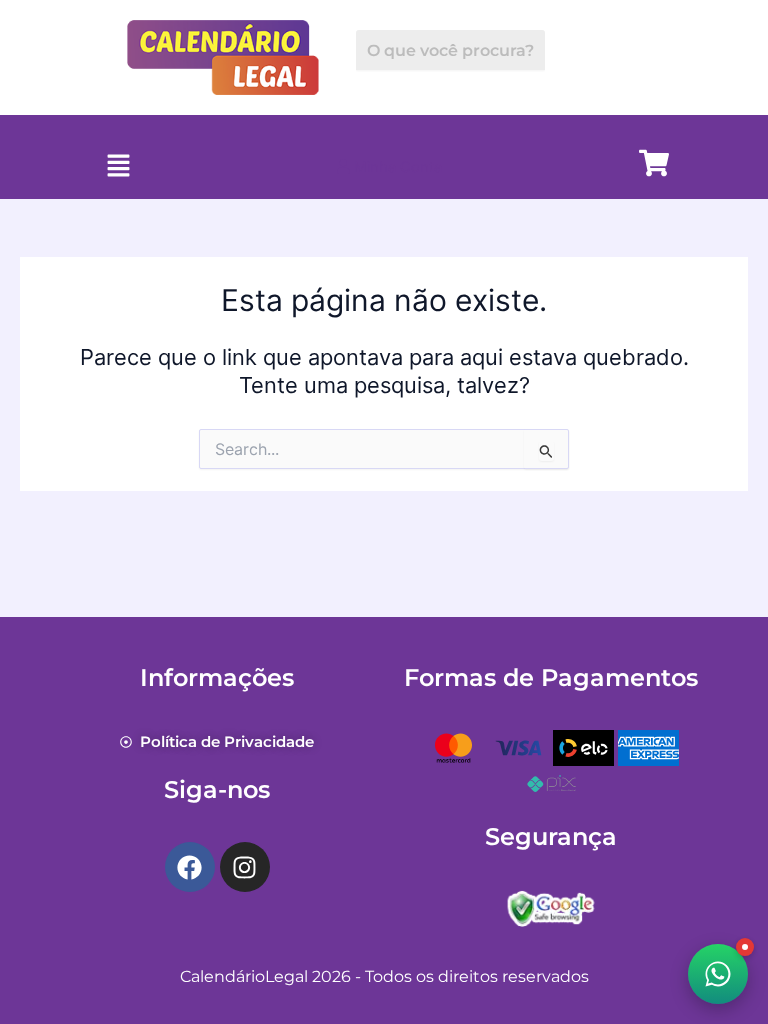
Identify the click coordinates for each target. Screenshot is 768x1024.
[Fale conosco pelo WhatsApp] (718, 974)
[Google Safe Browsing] (551, 907)
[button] (119, 166)
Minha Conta (396, 167)
